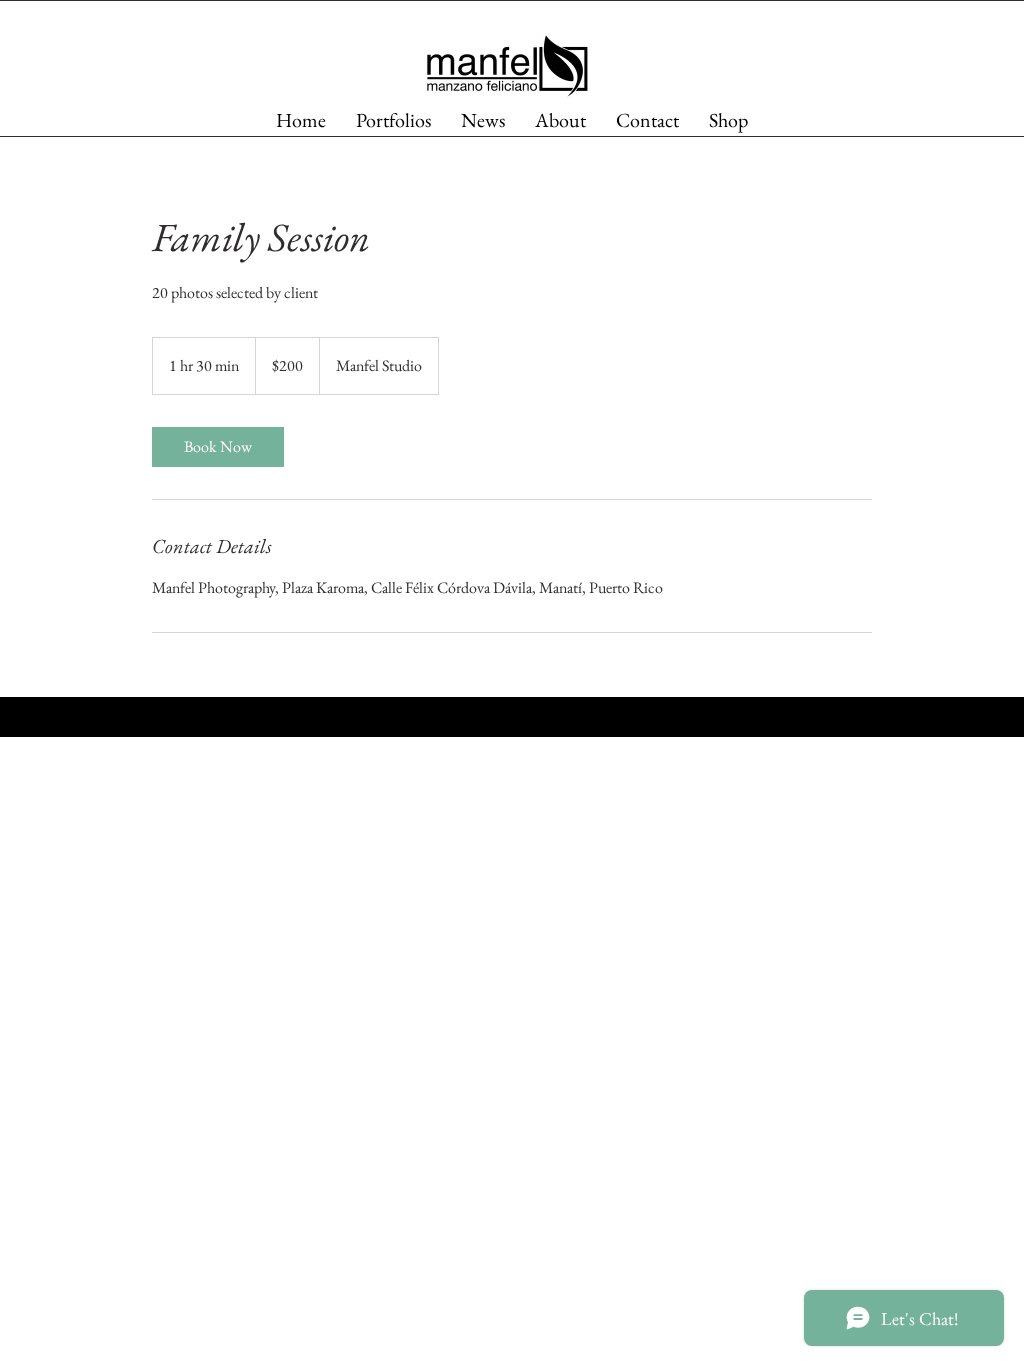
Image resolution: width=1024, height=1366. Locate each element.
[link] (218, 447)
